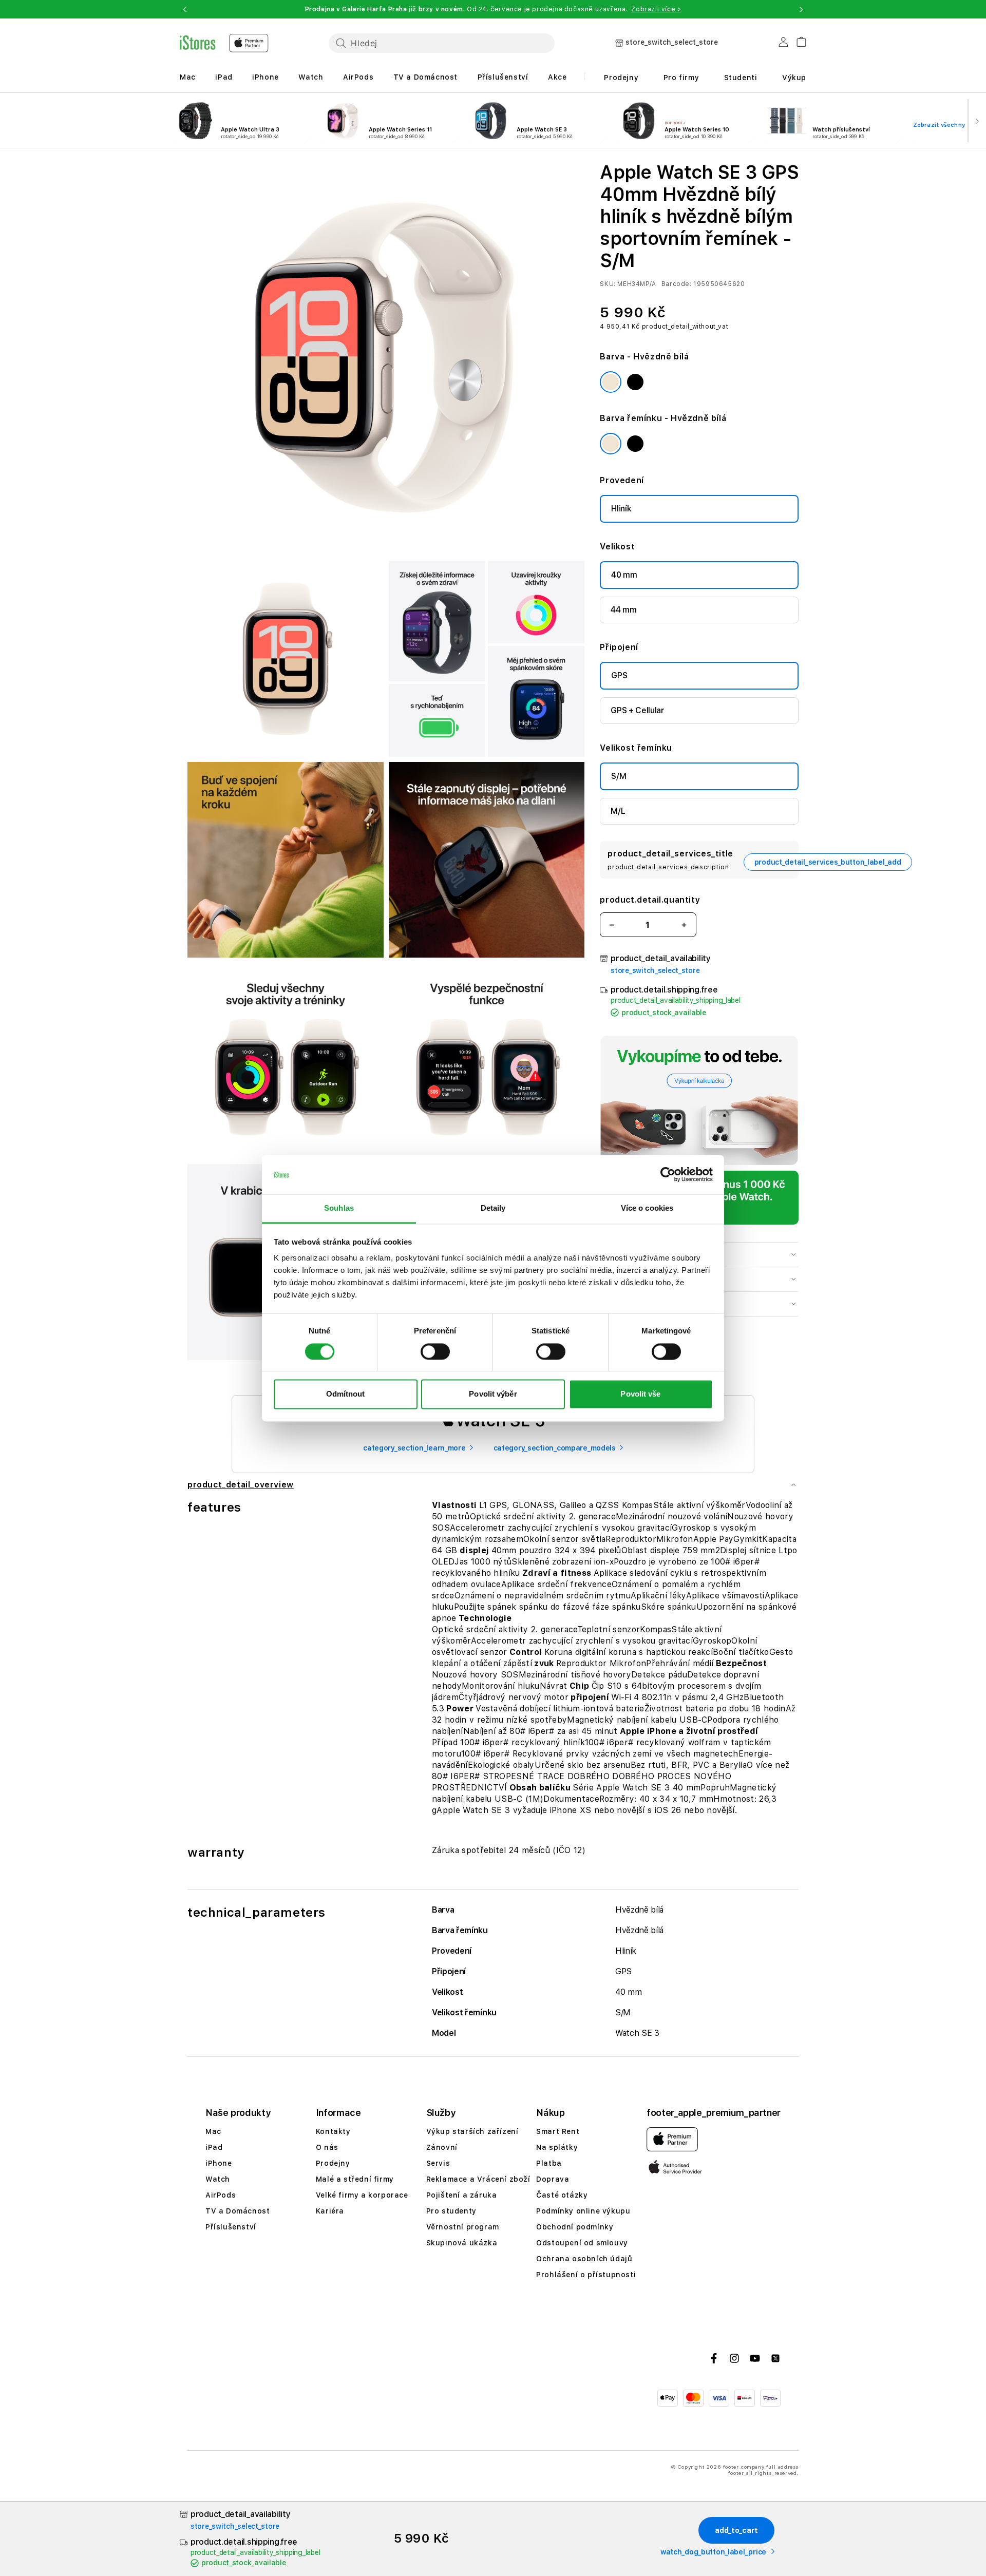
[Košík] (797, 40)
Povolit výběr (493, 1394)
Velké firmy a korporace (362, 2195)
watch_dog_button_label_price (713, 2552)
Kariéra (330, 2211)
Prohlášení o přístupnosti (586, 2275)
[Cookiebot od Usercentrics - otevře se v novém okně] (668, 1174)
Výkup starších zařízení (472, 2131)
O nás (327, 2147)
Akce (557, 77)
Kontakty (333, 2131)
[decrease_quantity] (612, 925)
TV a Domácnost (425, 77)
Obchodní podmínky (575, 2227)
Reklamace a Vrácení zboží (478, 2179)
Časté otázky (562, 2195)
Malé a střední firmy (355, 2179)
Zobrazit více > (656, 9)
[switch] (435, 1351)
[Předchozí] (9, 121)
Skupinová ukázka (462, 2243)
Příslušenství (503, 77)
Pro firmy (681, 78)
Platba (549, 2163)
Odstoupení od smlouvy (582, 2243)
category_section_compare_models (555, 1448)
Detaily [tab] (493, 1208)
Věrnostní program (463, 2227)
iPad (224, 77)
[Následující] (977, 121)
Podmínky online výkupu (583, 2211)
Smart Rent (558, 2131)
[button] (185, 9)
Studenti (741, 78)
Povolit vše (640, 1394)
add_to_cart (736, 2530)
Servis (438, 2163)
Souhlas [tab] (339, 1208)
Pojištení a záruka (462, 2195)
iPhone (266, 77)
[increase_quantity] (684, 925)
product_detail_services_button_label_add (828, 862)
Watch (311, 77)
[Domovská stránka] (224, 43)
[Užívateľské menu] (783, 44)
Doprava (553, 2179)
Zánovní (442, 2147)
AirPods (358, 77)
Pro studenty (451, 2211)
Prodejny (621, 78)
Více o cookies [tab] (647, 1208)
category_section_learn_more (414, 1448)
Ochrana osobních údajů (584, 2259)
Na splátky (557, 2147)
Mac (188, 77)
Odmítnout (346, 1394)
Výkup (794, 78)
